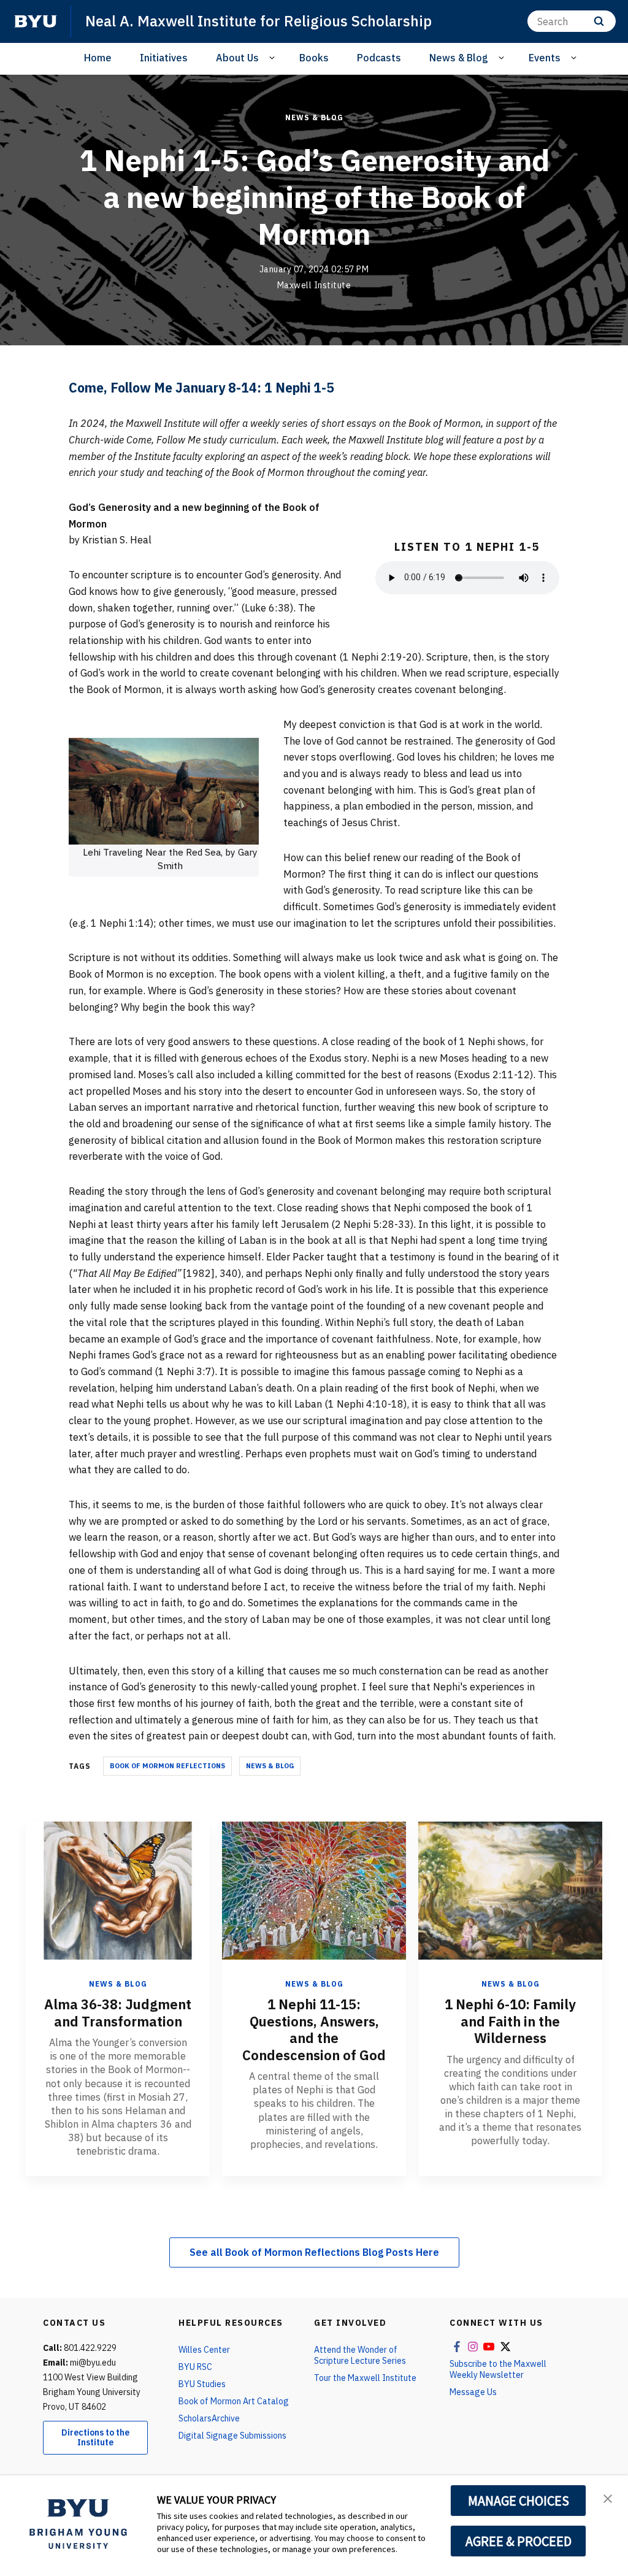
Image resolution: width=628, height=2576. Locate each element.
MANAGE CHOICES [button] (519, 2501)
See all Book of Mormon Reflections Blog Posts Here (314, 2252)
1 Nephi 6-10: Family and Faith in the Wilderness (510, 2021)
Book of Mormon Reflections (167, 1766)
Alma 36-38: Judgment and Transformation (118, 2013)
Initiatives (164, 58)
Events (545, 58)
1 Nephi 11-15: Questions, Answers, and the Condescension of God (314, 2030)
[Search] (599, 21)
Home (98, 58)
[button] (608, 2497)
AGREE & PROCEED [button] (519, 2541)
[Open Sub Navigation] (274, 58)
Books (314, 58)
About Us (237, 58)
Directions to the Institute (95, 2438)
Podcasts (379, 58)
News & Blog (459, 58)
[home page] (36, 21)
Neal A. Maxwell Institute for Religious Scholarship (258, 21)
